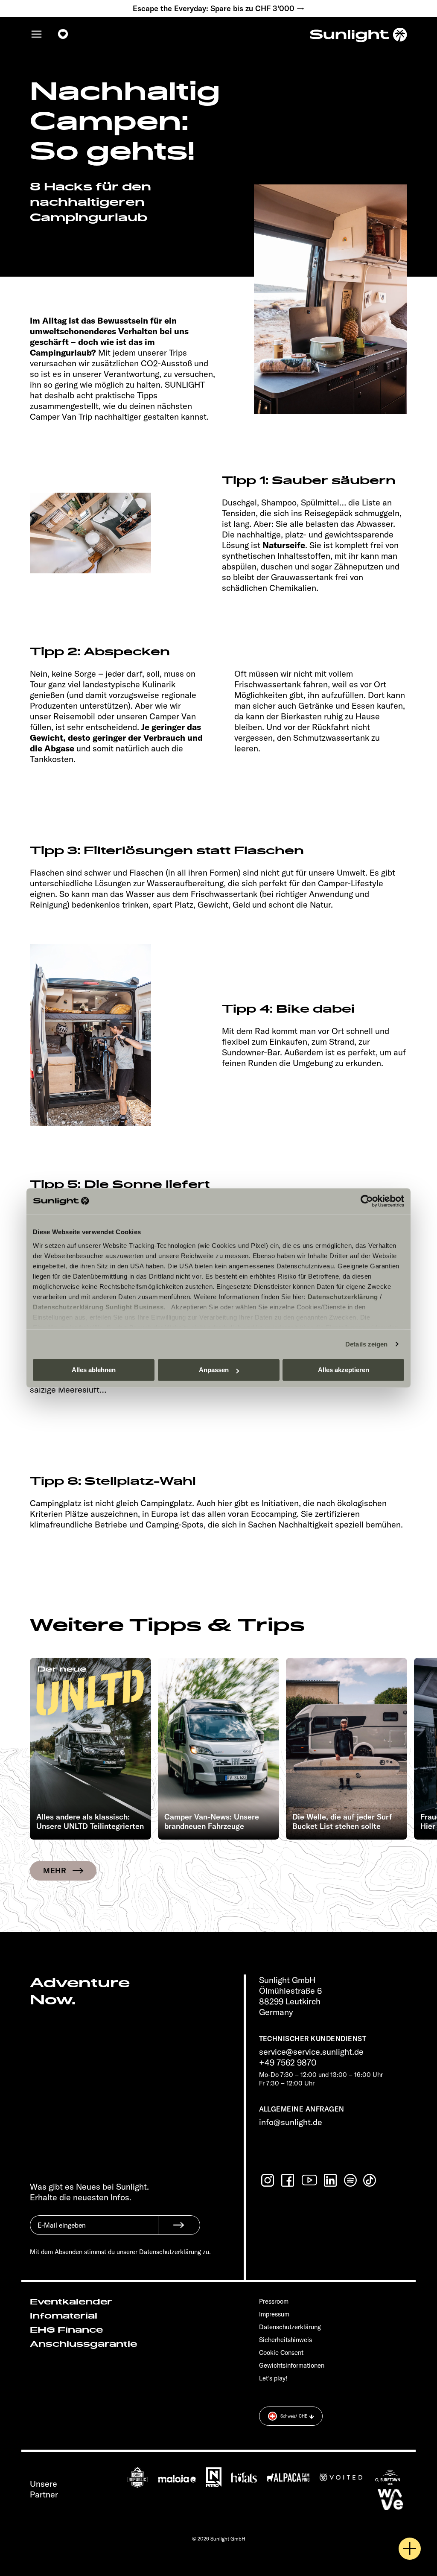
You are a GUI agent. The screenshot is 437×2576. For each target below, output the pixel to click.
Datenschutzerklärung (343, 1297)
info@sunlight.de (291, 2122)
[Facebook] (288, 2180)
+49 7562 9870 (288, 2062)
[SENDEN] (179, 2225)
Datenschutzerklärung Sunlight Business (98, 1307)
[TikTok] (370, 2180)
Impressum (274, 2314)
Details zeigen (366, 1344)
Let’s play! (273, 2378)
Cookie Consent (281, 2353)
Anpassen (214, 1370)
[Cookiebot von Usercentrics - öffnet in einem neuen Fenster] (367, 1201)
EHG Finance (66, 2330)
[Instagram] (268, 2180)
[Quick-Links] (410, 2549)
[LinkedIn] (331, 2180)
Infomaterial (64, 2316)
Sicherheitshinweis (286, 2340)
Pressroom (274, 2301)
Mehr (55, 1871)
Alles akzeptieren (344, 1370)
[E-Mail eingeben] (94, 2231)
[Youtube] (310, 2180)
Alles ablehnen (94, 1370)
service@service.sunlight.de (311, 2052)
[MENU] (37, 34)
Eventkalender (71, 2302)
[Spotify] (351, 2180)
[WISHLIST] (63, 34)
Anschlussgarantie (83, 2344)
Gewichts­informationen (292, 2365)
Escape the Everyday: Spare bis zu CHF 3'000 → (219, 9)
